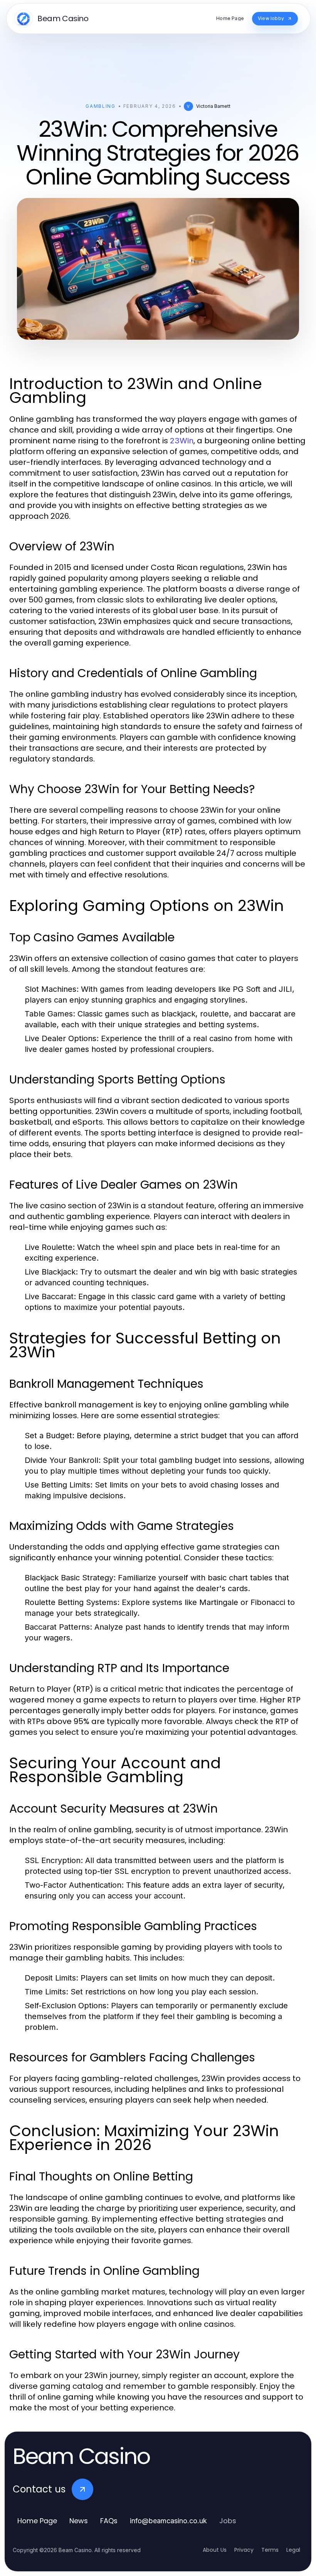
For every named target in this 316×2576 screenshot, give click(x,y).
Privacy (244, 2550)
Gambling (100, 106)
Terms (270, 2550)
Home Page (37, 2521)
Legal (293, 2550)
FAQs (109, 2521)
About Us (215, 2550)
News (79, 2521)
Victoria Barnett (213, 106)
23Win (182, 441)
